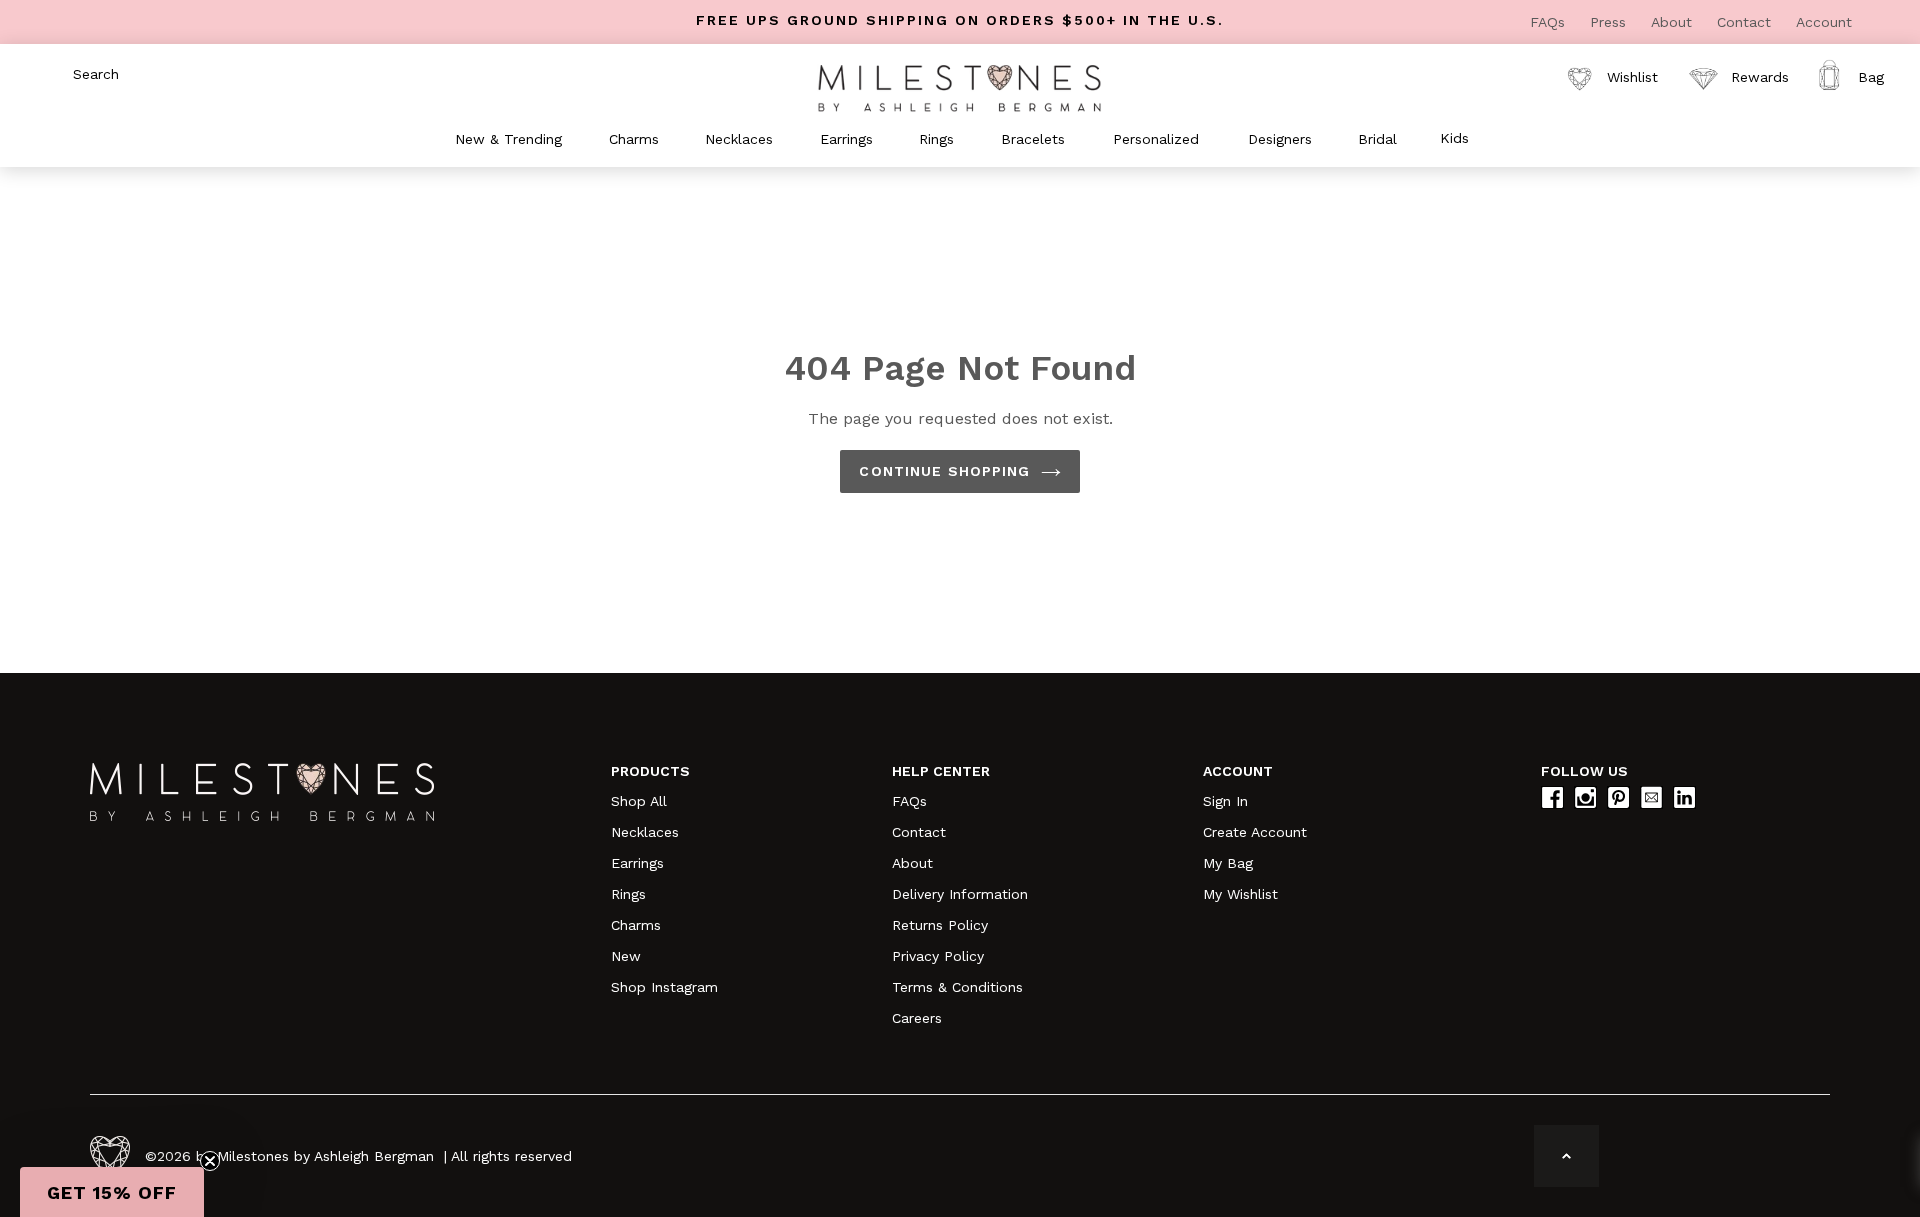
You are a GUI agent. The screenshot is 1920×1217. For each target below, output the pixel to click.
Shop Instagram (664, 987)
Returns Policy (940, 925)
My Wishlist (1240, 894)
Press (1610, 22)
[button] (112, 1192)
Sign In (1225, 801)
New (626, 956)
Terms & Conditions (957, 987)
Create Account (1255, 832)
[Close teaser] (210, 1161)
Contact (1746, 22)
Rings (628, 894)
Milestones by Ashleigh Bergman (325, 1156)
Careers (917, 1018)
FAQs (1550, 22)
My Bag (1228, 863)
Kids (1454, 138)
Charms (636, 925)
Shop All (639, 801)
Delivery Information (960, 894)
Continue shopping (944, 471)
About (1674, 22)
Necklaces (645, 832)
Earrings (637, 863)
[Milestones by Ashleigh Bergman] (959, 87)
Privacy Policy (938, 956)
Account (1824, 22)
